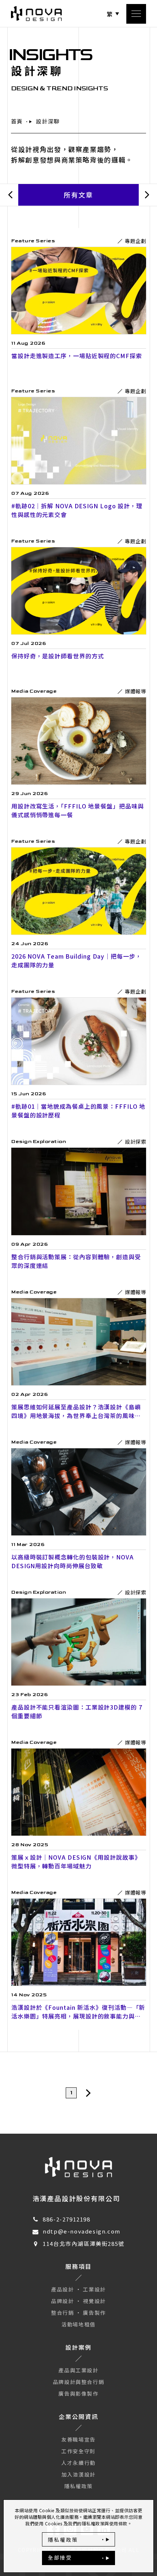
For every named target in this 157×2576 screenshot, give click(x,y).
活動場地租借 (78, 2324)
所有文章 (79, 195)
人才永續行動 (78, 2463)
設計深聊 (48, 121)
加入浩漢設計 (78, 2474)
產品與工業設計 (78, 2370)
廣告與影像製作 (78, 2393)
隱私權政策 (78, 2486)
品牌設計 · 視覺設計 (78, 2301)
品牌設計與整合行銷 (78, 2382)
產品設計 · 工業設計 (78, 2289)
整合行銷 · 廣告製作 (78, 2313)
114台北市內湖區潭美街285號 (84, 2244)
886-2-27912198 (66, 2219)
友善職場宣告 (78, 2439)
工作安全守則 (78, 2451)
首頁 (17, 121)
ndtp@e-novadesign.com (82, 2231)
